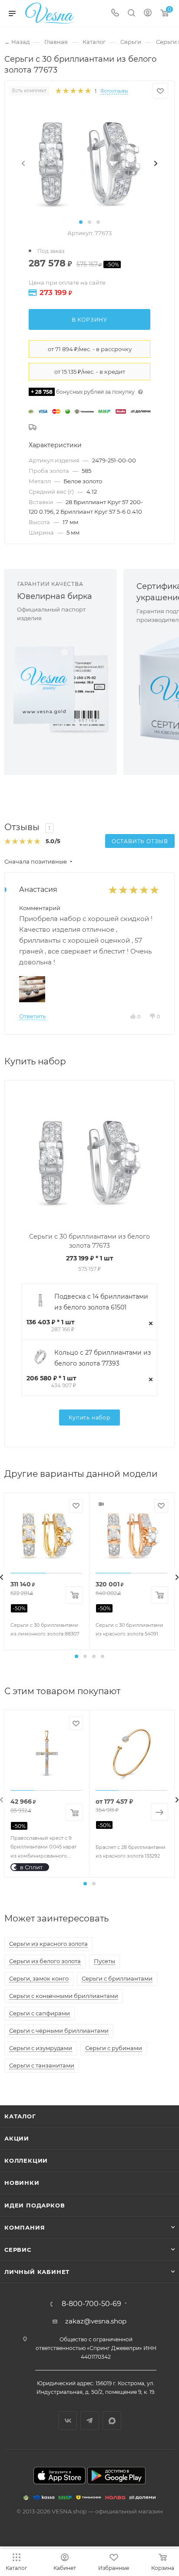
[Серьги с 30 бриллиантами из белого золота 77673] (89, 163)
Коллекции (26, 2161)
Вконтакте (68, 2421)
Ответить (32, 1016)
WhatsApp (112, 2421)
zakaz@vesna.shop (96, 2321)
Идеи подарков (35, 2205)
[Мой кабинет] (148, 14)
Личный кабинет (37, 2272)
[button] (81, 222)
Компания (25, 2227)
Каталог (20, 2116)
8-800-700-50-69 (91, 2304)
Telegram (90, 2421)
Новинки (22, 2183)
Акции (17, 2138)
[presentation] (23, 163)
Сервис (18, 2250)
